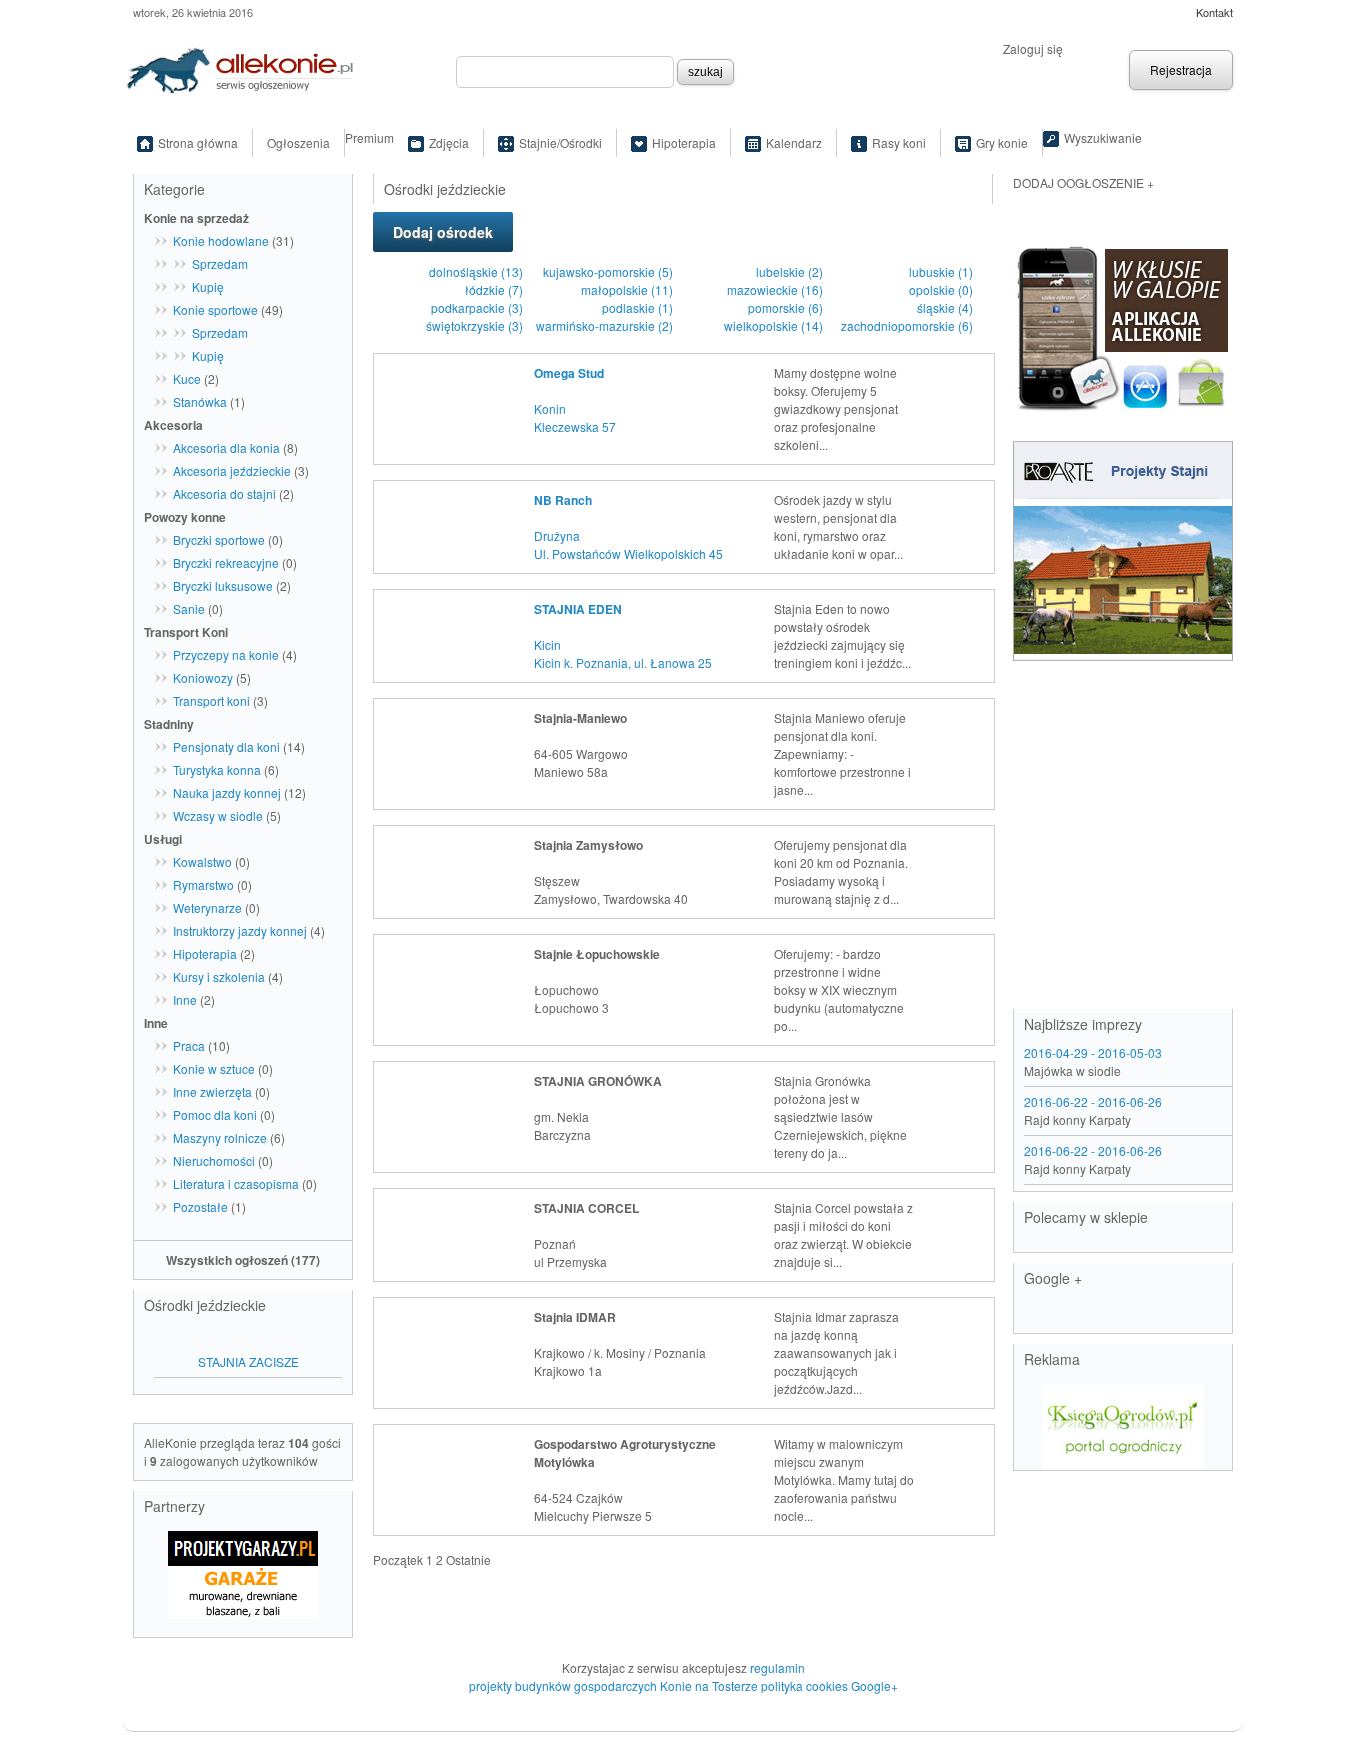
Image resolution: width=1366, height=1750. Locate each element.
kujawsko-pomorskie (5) (608, 271)
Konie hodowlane (221, 240)
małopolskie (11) (627, 289)
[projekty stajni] (1123, 548)
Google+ (874, 1685)
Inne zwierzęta (212, 1091)
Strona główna (198, 142)
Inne (185, 999)
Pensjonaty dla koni (226, 746)
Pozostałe (200, 1206)
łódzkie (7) (494, 289)
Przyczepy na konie (226, 654)
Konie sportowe (215, 309)
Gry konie (1002, 142)
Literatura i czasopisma (236, 1183)
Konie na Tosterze (709, 1685)
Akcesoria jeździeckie (232, 470)
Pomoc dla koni (215, 1114)
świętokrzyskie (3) (474, 325)
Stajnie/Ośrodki (560, 142)
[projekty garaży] (243, 1567)
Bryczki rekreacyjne (226, 562)
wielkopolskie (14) (773, 325)
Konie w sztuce (214, 1068)
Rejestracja (1181, 69)
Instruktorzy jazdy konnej (240, 930)
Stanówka (200, 401)
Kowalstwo (202, 861)
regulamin (777, 1667)
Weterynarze (207, 907)
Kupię (208, 286)
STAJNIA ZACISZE (248, 1361)
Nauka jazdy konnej (227, 792)
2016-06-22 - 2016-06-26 (1093, 1101)
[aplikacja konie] (1123, 323)
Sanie (189, 608)
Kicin (547, 644)
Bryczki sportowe (219, 539)
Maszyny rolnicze (220, 1137)
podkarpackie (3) (477, 307)
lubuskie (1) (941, 271)
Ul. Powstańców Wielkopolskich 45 (628, 553)
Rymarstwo (203, 884)
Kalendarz (794, 142)
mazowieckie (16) (775, 289)
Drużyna (557, 535)
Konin (550, 408)
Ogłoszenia (298, 142)
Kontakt (1214, 12)
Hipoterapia (684, 142)
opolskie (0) (941, 289)
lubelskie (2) (789, 271)
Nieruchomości (214, 1160)
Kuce (187, 378)
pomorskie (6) (785, 307)
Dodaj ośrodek (443, 232)
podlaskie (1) (637, 307)
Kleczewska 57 (575, 426)
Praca (189, 1045)
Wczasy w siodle (218, 815)
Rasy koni (899, 142)
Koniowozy (203, 677)
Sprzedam (220, 263)
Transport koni (211, 700)
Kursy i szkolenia (219, 976)
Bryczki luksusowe (223, 585)
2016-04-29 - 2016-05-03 (1093, 1052)
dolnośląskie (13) (476, 271)
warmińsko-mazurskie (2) (604, 325)
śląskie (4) (945, 307)
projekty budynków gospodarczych (563, 1685)
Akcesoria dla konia (226, 447)
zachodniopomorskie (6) (907, 325)
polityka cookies (804, 1685)
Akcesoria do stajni (224, 493)
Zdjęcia (449, 142)
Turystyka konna (217, 769)
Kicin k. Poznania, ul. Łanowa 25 (623, 662)
